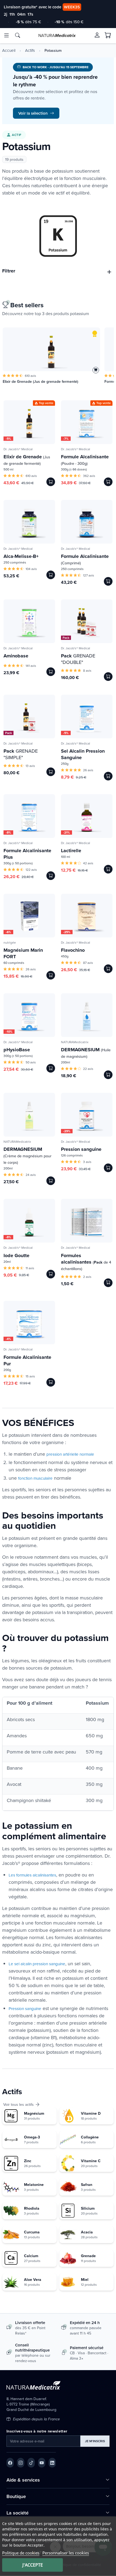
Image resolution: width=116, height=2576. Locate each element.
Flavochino (73, 950)
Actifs (30, 50)
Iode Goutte (16, 1255)
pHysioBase (17, 1050)
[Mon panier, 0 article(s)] (108, 35)
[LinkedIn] (52, 2463)
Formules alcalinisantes (86, 1262)
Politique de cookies (21, 2553)
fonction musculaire (35, 1478)
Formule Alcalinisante (85, 460)
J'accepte (33, 2565)
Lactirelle (71, 851)
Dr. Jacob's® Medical (18, 449)
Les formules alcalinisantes (32, 1875)
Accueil (9, 50)
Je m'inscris (95, 2441)
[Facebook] (10, 2463)
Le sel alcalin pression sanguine (37, 1964)
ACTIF (17, 135)
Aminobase (16, 656)
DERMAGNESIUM (86, 1053)
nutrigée (10, 942)
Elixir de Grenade (27, 460)
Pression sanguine (81, 1149)
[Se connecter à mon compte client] (97, 35)
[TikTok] (31, 2463)
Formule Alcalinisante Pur (27, 1360)
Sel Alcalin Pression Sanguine (83, 754)
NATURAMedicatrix (75, 1042)
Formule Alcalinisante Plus (27, 854)
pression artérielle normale (70, 1454)
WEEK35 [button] (72, 7)
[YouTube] (42, 2463)
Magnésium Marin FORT (23, 953)
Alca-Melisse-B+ (21, 556)
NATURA (57, 35)
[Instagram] (21, 2463)
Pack (66, 638)
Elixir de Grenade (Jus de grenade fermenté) (40, 382)
